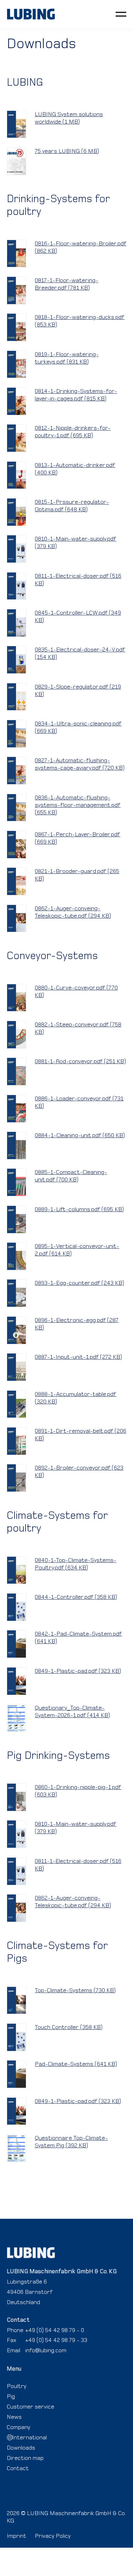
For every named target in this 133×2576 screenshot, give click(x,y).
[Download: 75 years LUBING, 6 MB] (17, 161)
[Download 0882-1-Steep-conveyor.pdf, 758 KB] (17, 1035)
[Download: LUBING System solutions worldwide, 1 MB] (17, 124)
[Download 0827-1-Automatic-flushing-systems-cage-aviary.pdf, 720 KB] (17, 771)
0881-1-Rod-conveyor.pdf (80, 1061)
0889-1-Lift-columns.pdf (79, 1209)
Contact (18, 2468)
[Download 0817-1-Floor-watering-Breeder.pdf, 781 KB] (17, 290)
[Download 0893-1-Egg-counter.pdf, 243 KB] (17, 1293)
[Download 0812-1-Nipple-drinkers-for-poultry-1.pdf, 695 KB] (17, 438)
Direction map (25, 2458)
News (14, 2417)
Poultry (16, 2386)
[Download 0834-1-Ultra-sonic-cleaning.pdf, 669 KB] (17, 734)
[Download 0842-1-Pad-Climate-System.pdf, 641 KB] (17, 1644)
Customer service (31, 2406)
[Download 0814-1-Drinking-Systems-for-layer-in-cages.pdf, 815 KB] (17, 401)
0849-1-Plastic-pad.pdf (78, 1671)
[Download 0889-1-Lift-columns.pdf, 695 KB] (17, 1219)
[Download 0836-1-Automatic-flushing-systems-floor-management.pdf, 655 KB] (17, 808)
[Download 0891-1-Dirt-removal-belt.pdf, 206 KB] (17, 1441)
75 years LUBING (67, 151)
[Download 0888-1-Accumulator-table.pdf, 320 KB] (17, 1404)
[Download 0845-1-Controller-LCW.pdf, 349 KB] (17, 623)
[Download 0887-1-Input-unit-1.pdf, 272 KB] (17, 1367)
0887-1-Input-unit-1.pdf (78, 1357)
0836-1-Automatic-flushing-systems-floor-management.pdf (78, 805)
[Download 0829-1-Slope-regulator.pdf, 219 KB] (17, 697)
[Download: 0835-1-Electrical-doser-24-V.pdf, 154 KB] (17, 660)
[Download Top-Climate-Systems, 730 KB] (17, 2001)
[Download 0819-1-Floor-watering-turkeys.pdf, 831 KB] (17, 364)
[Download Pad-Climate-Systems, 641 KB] (17, 2074)
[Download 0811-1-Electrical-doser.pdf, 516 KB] (17, 586)
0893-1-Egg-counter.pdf (79, 1283)
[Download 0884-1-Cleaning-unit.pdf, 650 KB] (17, 1145)
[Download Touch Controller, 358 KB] (17, 2037)
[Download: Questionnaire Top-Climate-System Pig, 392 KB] (17, 2148)
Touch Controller (69, 2027)
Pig (11, 2396)
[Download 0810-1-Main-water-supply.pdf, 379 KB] (17, 549)
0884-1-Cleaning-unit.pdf (80, 1135)
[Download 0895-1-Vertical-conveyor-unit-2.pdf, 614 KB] (17, 1256)
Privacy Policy (53, 2536)
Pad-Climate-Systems (76, 2064)
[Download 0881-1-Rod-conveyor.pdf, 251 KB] (17, 1072)
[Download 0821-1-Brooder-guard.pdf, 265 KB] (17, 881)
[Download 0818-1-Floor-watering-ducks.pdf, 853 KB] (17, 327)
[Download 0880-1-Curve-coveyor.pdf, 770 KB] (17, 998)
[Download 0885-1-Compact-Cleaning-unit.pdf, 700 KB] (17, 1182)
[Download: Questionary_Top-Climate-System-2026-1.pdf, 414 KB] (17, 1718)
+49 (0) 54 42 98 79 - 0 (55, 2330)
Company (18, 2427)
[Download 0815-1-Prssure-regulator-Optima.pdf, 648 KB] (17, 512)
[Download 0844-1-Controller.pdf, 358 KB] (17, 1607)
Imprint (16, 2536)
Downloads (21, 2447)
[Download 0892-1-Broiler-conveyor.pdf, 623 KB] (17, 1478)
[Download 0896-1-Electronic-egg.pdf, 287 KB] (17, 1330)
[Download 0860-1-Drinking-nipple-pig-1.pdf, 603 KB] (17, 1797)
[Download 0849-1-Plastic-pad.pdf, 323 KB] (17, 1681)
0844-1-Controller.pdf (76, 1597)
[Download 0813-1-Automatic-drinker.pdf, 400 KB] (17, 475)
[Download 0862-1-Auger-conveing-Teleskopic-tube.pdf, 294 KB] (17, 919)
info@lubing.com (46, 2350)
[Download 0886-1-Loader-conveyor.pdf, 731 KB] (17, 1109)
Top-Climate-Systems (75, 1990)
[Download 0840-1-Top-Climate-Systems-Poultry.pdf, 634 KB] (17, 1570)
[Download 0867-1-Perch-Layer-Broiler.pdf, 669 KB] (17, 845)
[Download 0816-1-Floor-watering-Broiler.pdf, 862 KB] (17, 254)
